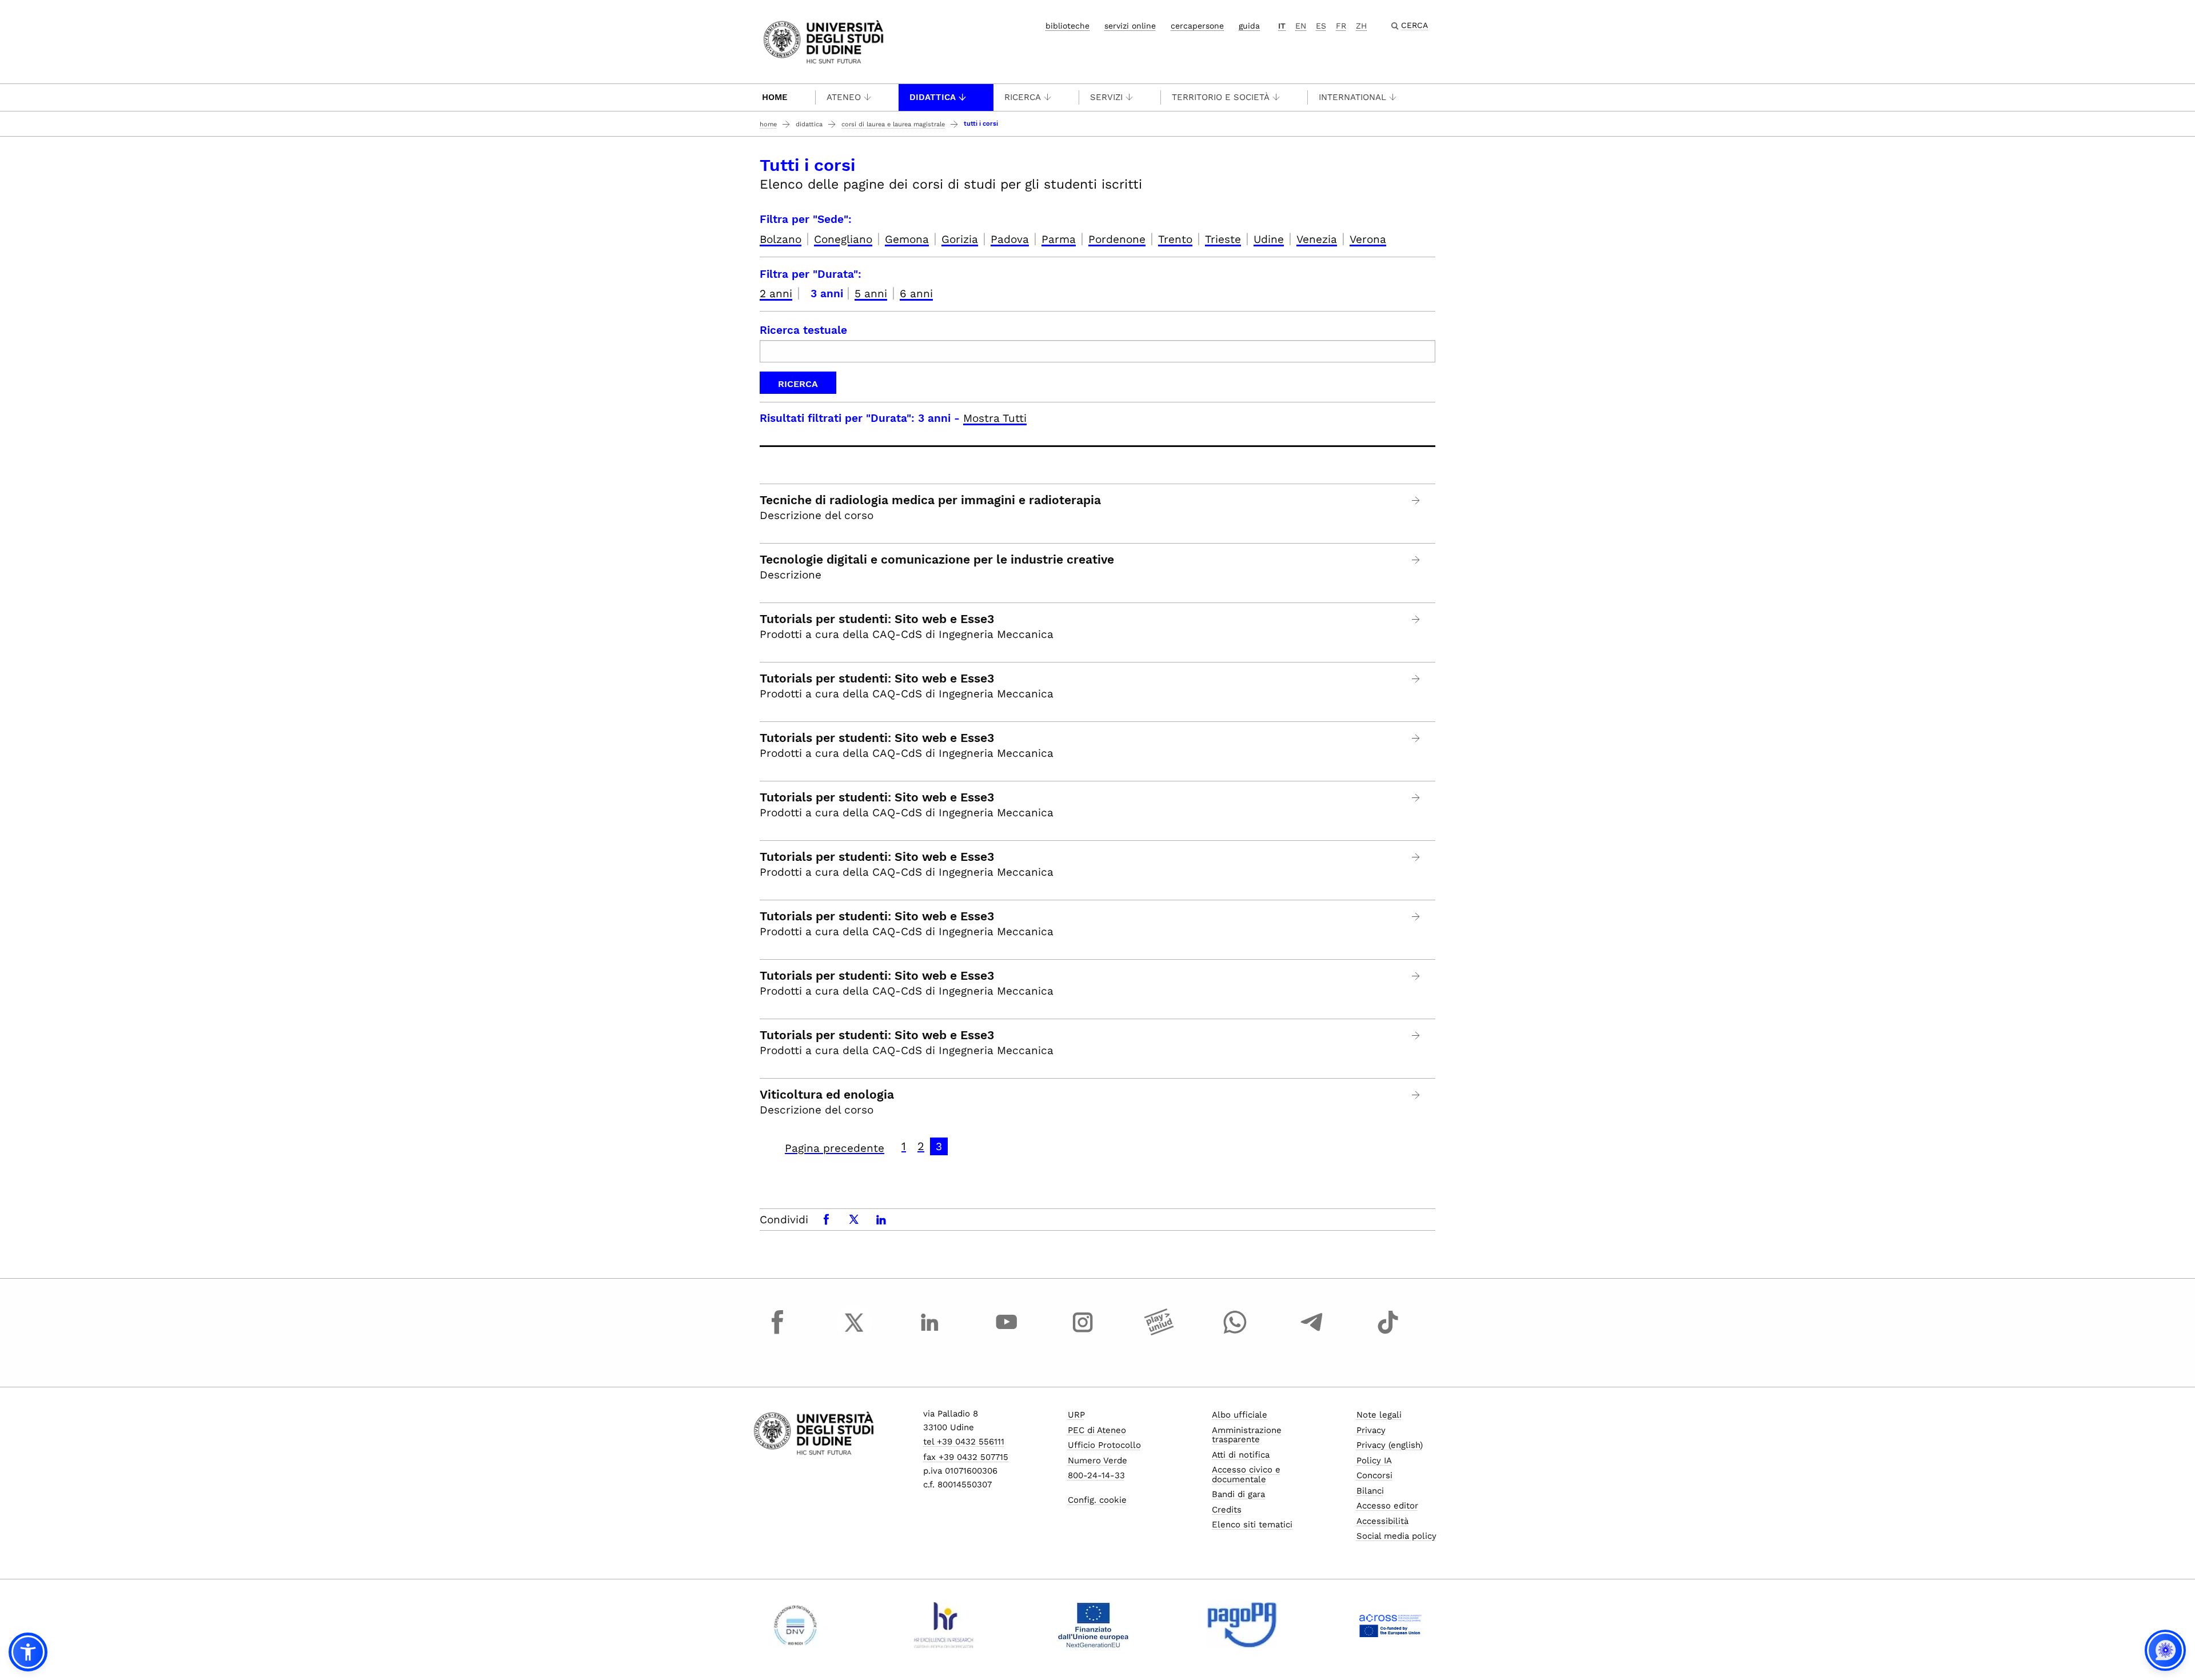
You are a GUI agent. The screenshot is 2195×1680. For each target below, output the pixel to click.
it (1282, 26)
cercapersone (1197, 26)
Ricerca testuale (803, 330)
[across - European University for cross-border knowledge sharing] (1390, 1625)
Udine (1269, 239)
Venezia (1317, 239)
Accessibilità (1382, 1521)
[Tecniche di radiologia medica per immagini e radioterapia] (1416, 500)
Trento (1175, 239)
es (1321, 26)
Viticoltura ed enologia (827, 1095)
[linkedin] (930, 1333)
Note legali (1379, 1415)
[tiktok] (1388, 1333)
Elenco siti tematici (1252, 1525)
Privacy (1371, 1430)
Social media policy (1396, 1536)
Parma (1059, 239)
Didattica (933, 97)
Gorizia (960, 239)
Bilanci (1370, 1491)
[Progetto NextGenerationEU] (1093, 1625)
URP (1076, 1415)
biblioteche (1067, 26)
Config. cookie (1097, 1500)
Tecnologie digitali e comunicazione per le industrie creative (937, 560)
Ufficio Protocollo (1104, 1445)
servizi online (1130, 26)
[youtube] (1007, 1333)
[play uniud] (1159, 1333)
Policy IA (1374, 1460)
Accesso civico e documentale (1246, 1475)
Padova (1010, 239)
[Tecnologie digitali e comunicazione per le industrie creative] (1416, 560)
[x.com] (854, 1333)
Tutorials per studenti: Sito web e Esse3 (877, 619)
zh (1361, 26)
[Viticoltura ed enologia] (1416, 1095)
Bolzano (781, 239)
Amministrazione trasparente (1247, 1435)
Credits (1227, 1510)
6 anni (916, 294)
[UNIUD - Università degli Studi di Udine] (823, 41)
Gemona (907, 239)
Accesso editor (1387, 1506)
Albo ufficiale (1240, 1415)
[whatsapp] (1235, 1333)
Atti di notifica (1241, 1455)
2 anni (776, 294)
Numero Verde (1097, 1460)
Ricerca (1023, 97)
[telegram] (1312, 1333)
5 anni (871, 294)
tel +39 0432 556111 (964, 1442)
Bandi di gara (1238, 1494)
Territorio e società (1221, 97)
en (1301, 26)
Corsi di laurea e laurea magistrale (893, 124)
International (1352, 97)
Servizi (1106, 97)
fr (1341, 26)
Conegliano (843, 239)
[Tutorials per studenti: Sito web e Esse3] (1416, 619)
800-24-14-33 (1096, 1475)
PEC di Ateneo (1097, 1430)
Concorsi (1374, 1475)
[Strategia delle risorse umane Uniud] (944, 1625)
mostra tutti (995, 418)
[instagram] (1083, 1333)
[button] (28, 1652)
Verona (1368, 239)
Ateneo (844, 97)
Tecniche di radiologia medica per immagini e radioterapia (930, 500)
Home (775, 97)
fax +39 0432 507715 (966, 1457)
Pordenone (1117, 239)
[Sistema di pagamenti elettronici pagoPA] (1242, 1625)
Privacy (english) (1390, 1445)
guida (1249, 26)
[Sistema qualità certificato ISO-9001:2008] (795, 1625)
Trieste (1223, 239)
